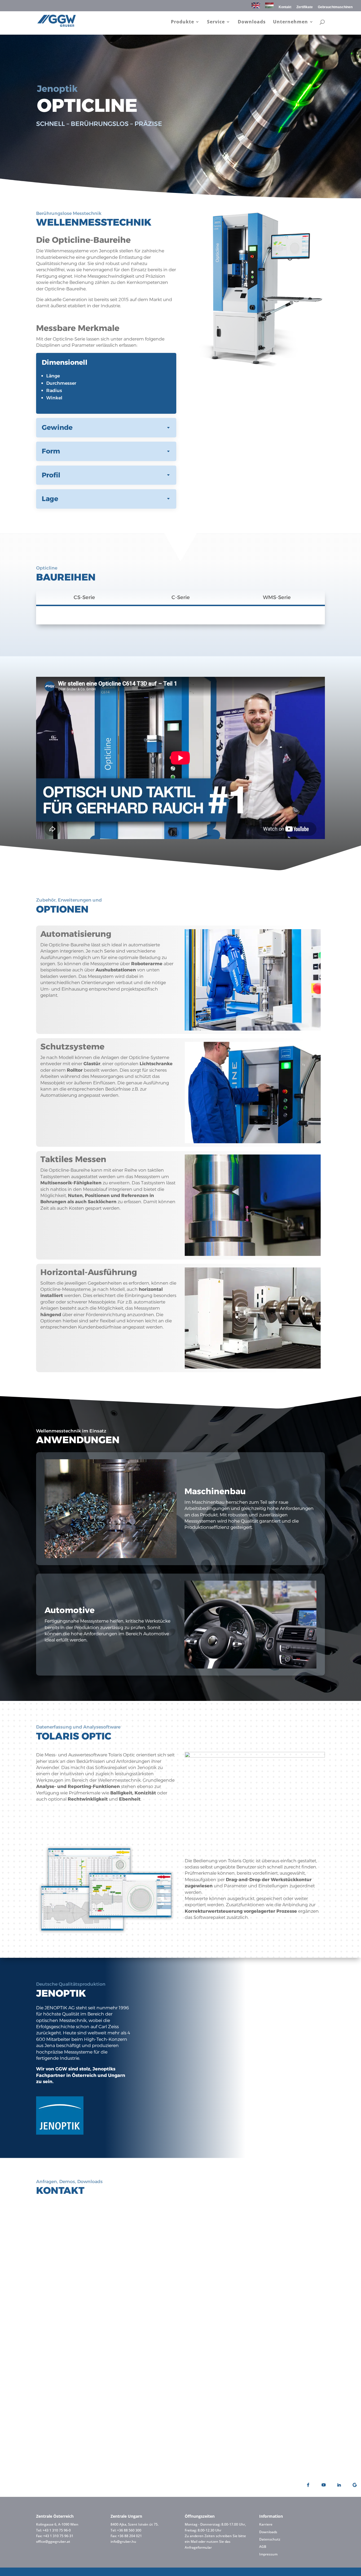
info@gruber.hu (123, 2541)
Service (216, 22)
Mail (194, 2541)
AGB (263, 2547)
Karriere (266, 2524)
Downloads (252, 22)
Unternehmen (290, 22)
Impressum (268, 2554)
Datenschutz (270, 2539)
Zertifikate (305, 7)
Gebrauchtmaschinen (335, 7)
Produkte (182, 22)
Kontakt (285, 7)
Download (253, 2288)
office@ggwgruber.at (53, 2541)
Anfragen (76, 2275)
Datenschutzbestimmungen (174, 2421)
